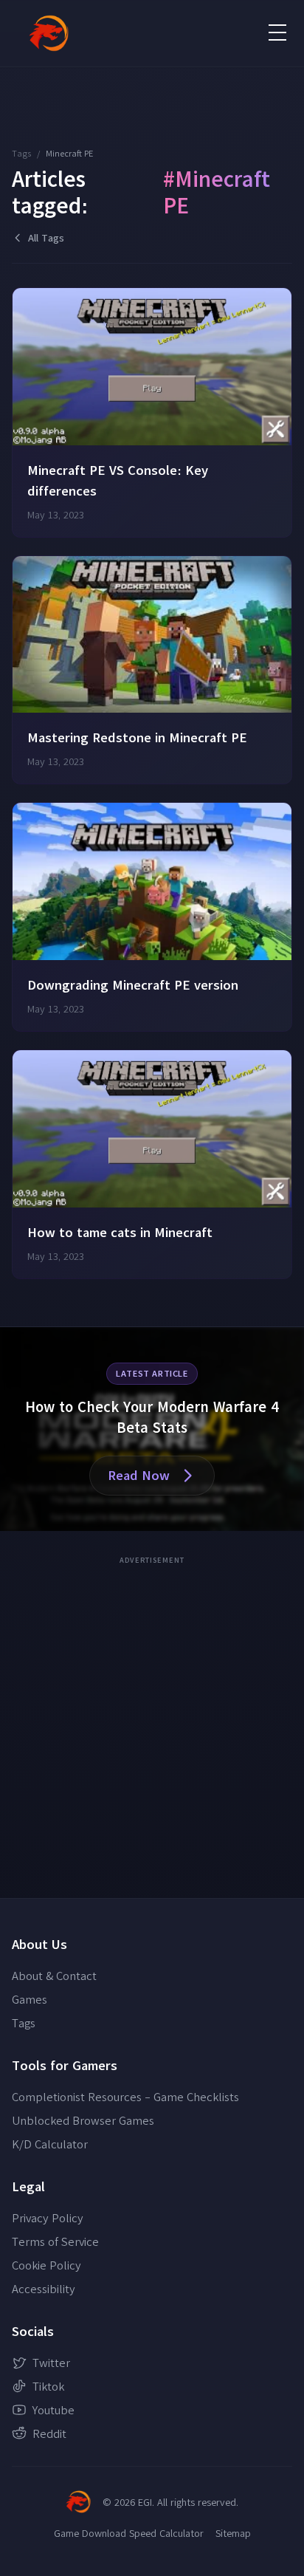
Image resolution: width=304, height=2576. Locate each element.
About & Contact (54, 1976)
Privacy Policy (48, 2218)
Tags (21, 153)
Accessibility (44, 2289)
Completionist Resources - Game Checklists (125, 2097)
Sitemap (233, 2533)
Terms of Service (55, 2241)
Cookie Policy (46, 2265)
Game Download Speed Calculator (129, 2533)
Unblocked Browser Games (83, 2120)
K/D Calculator (50, 2144)
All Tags (46, 238)
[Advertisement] (152, 1722)
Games (30, 1999)
